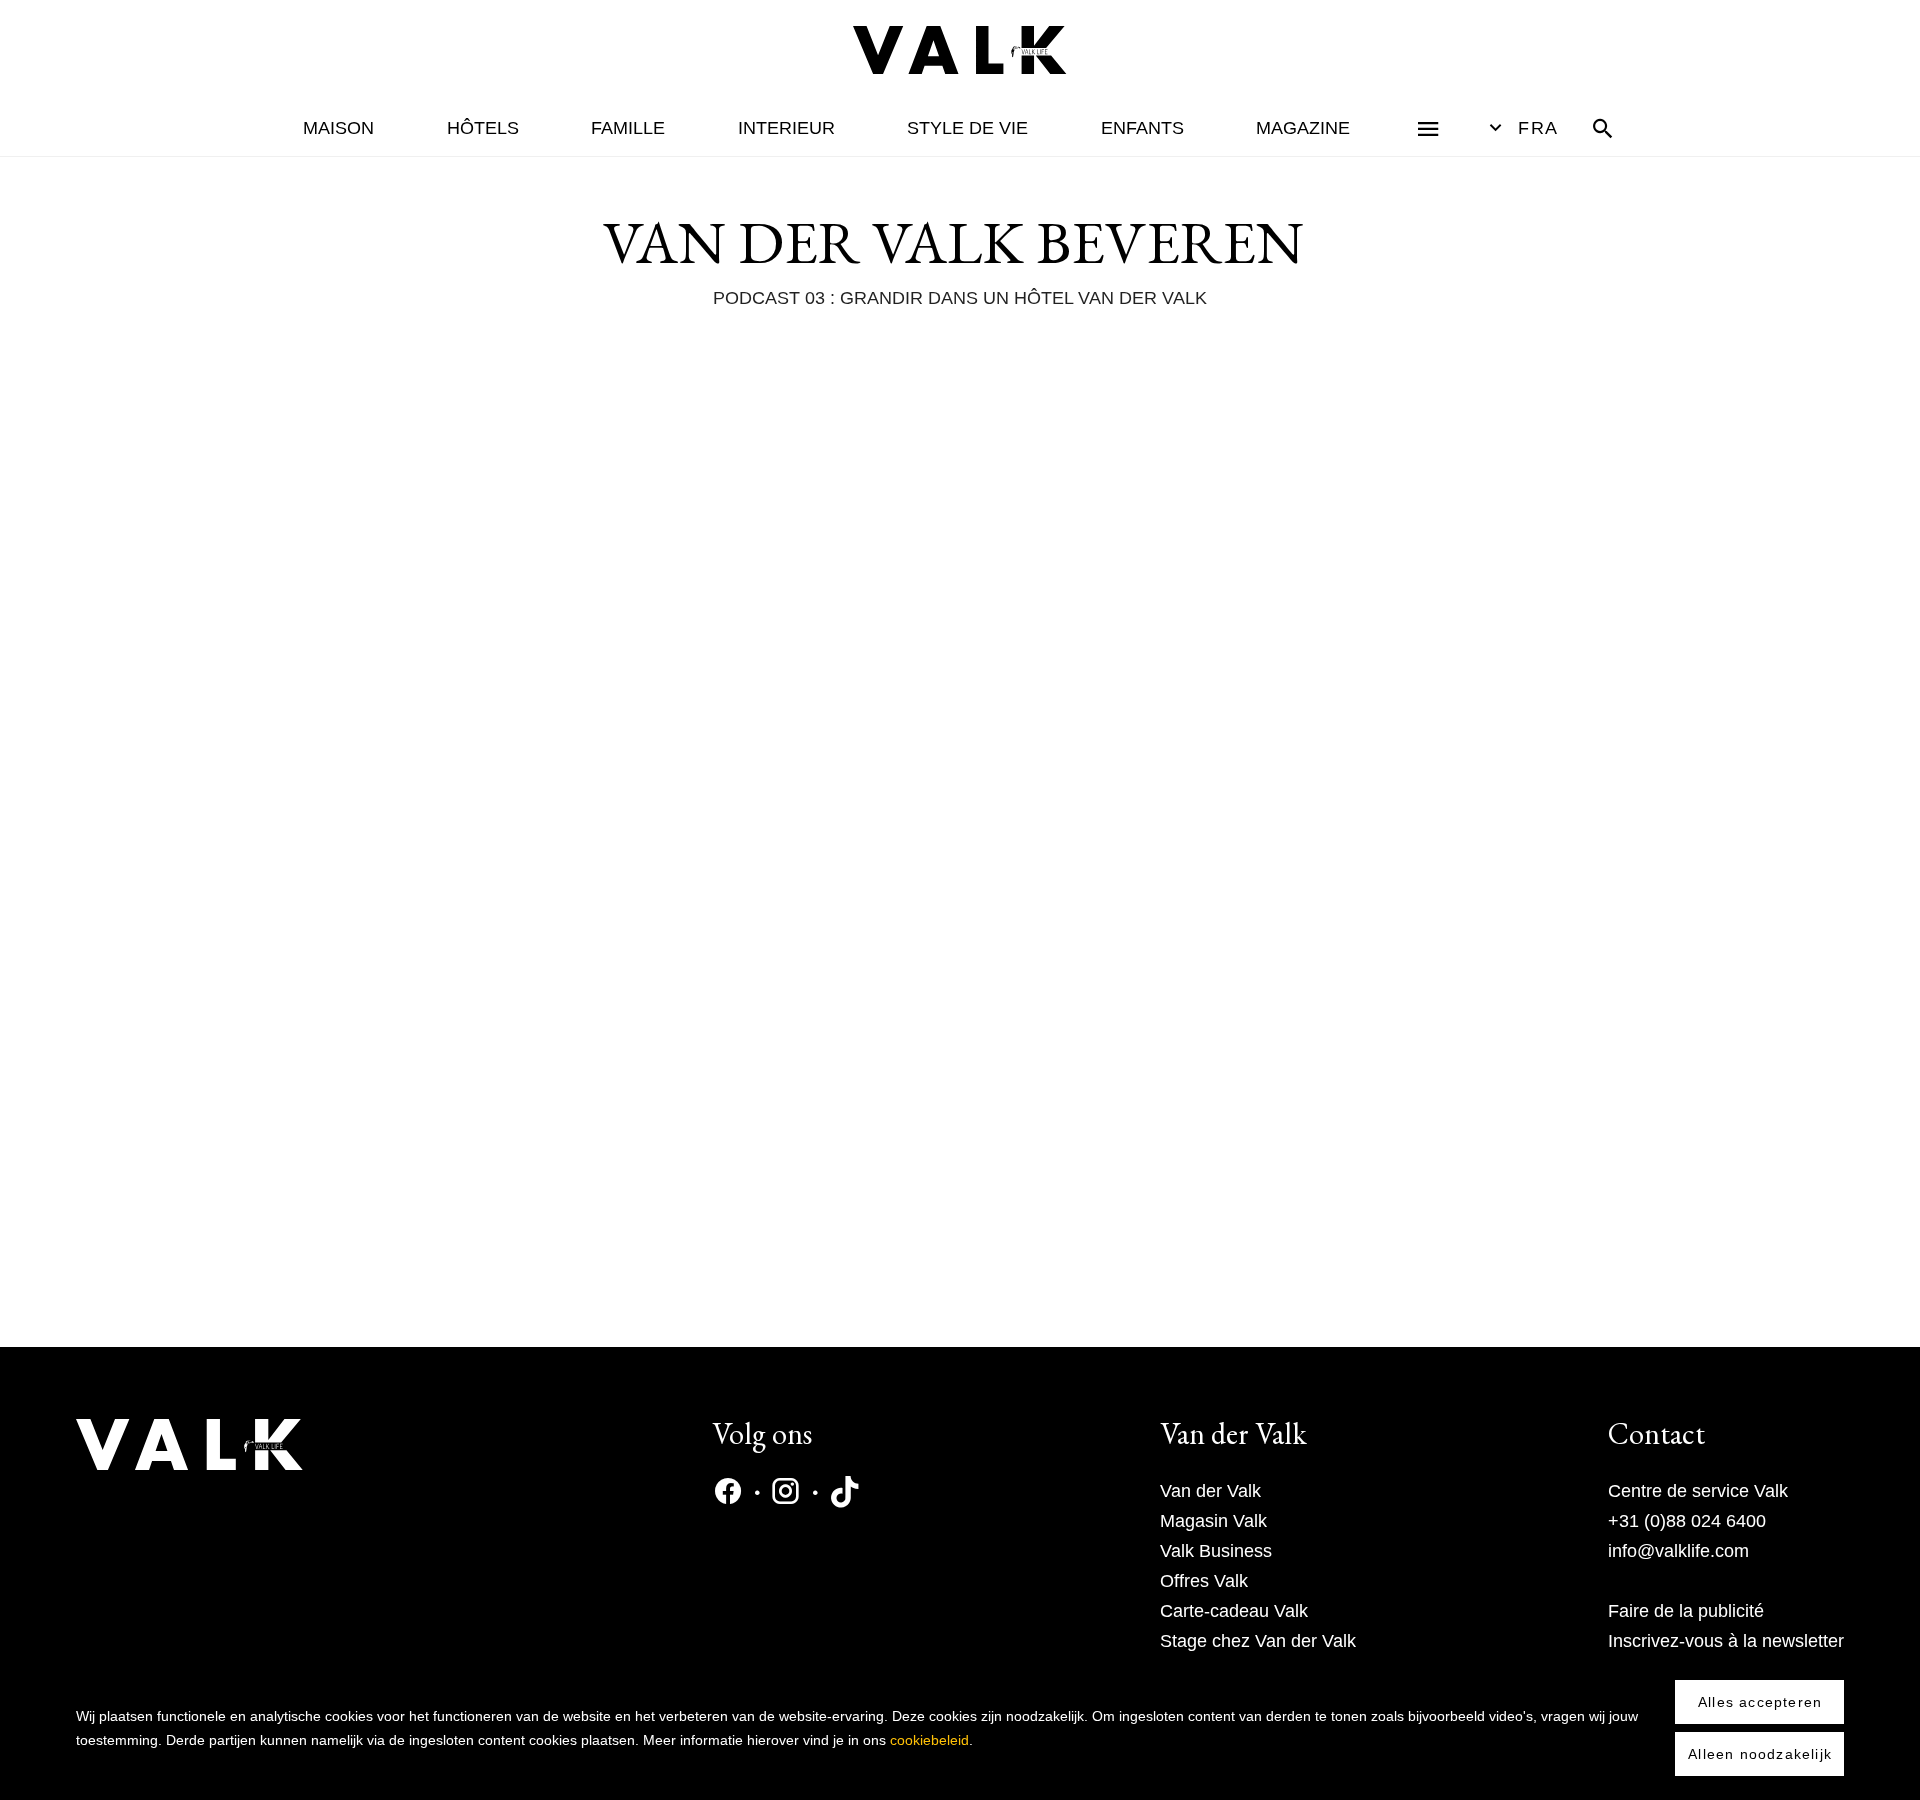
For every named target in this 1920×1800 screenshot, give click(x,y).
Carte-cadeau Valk (1234, 1611)
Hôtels (483, 128)
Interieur (786, 128)
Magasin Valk (1213, 1521)
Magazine (1303, 128)
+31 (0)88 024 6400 (1687, 1521)
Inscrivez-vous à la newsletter (1726, 1641)
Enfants (1142, 128)
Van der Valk (1210, 1491)
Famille (628, 128)
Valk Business (1216, 1551)
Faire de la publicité (1686, 1611)
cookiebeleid (929, 1740)
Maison (338, 128)
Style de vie (967, 128)
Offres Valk (1204, 1581)
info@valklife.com (1678, 1551)
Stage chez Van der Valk (1258, 1641)
